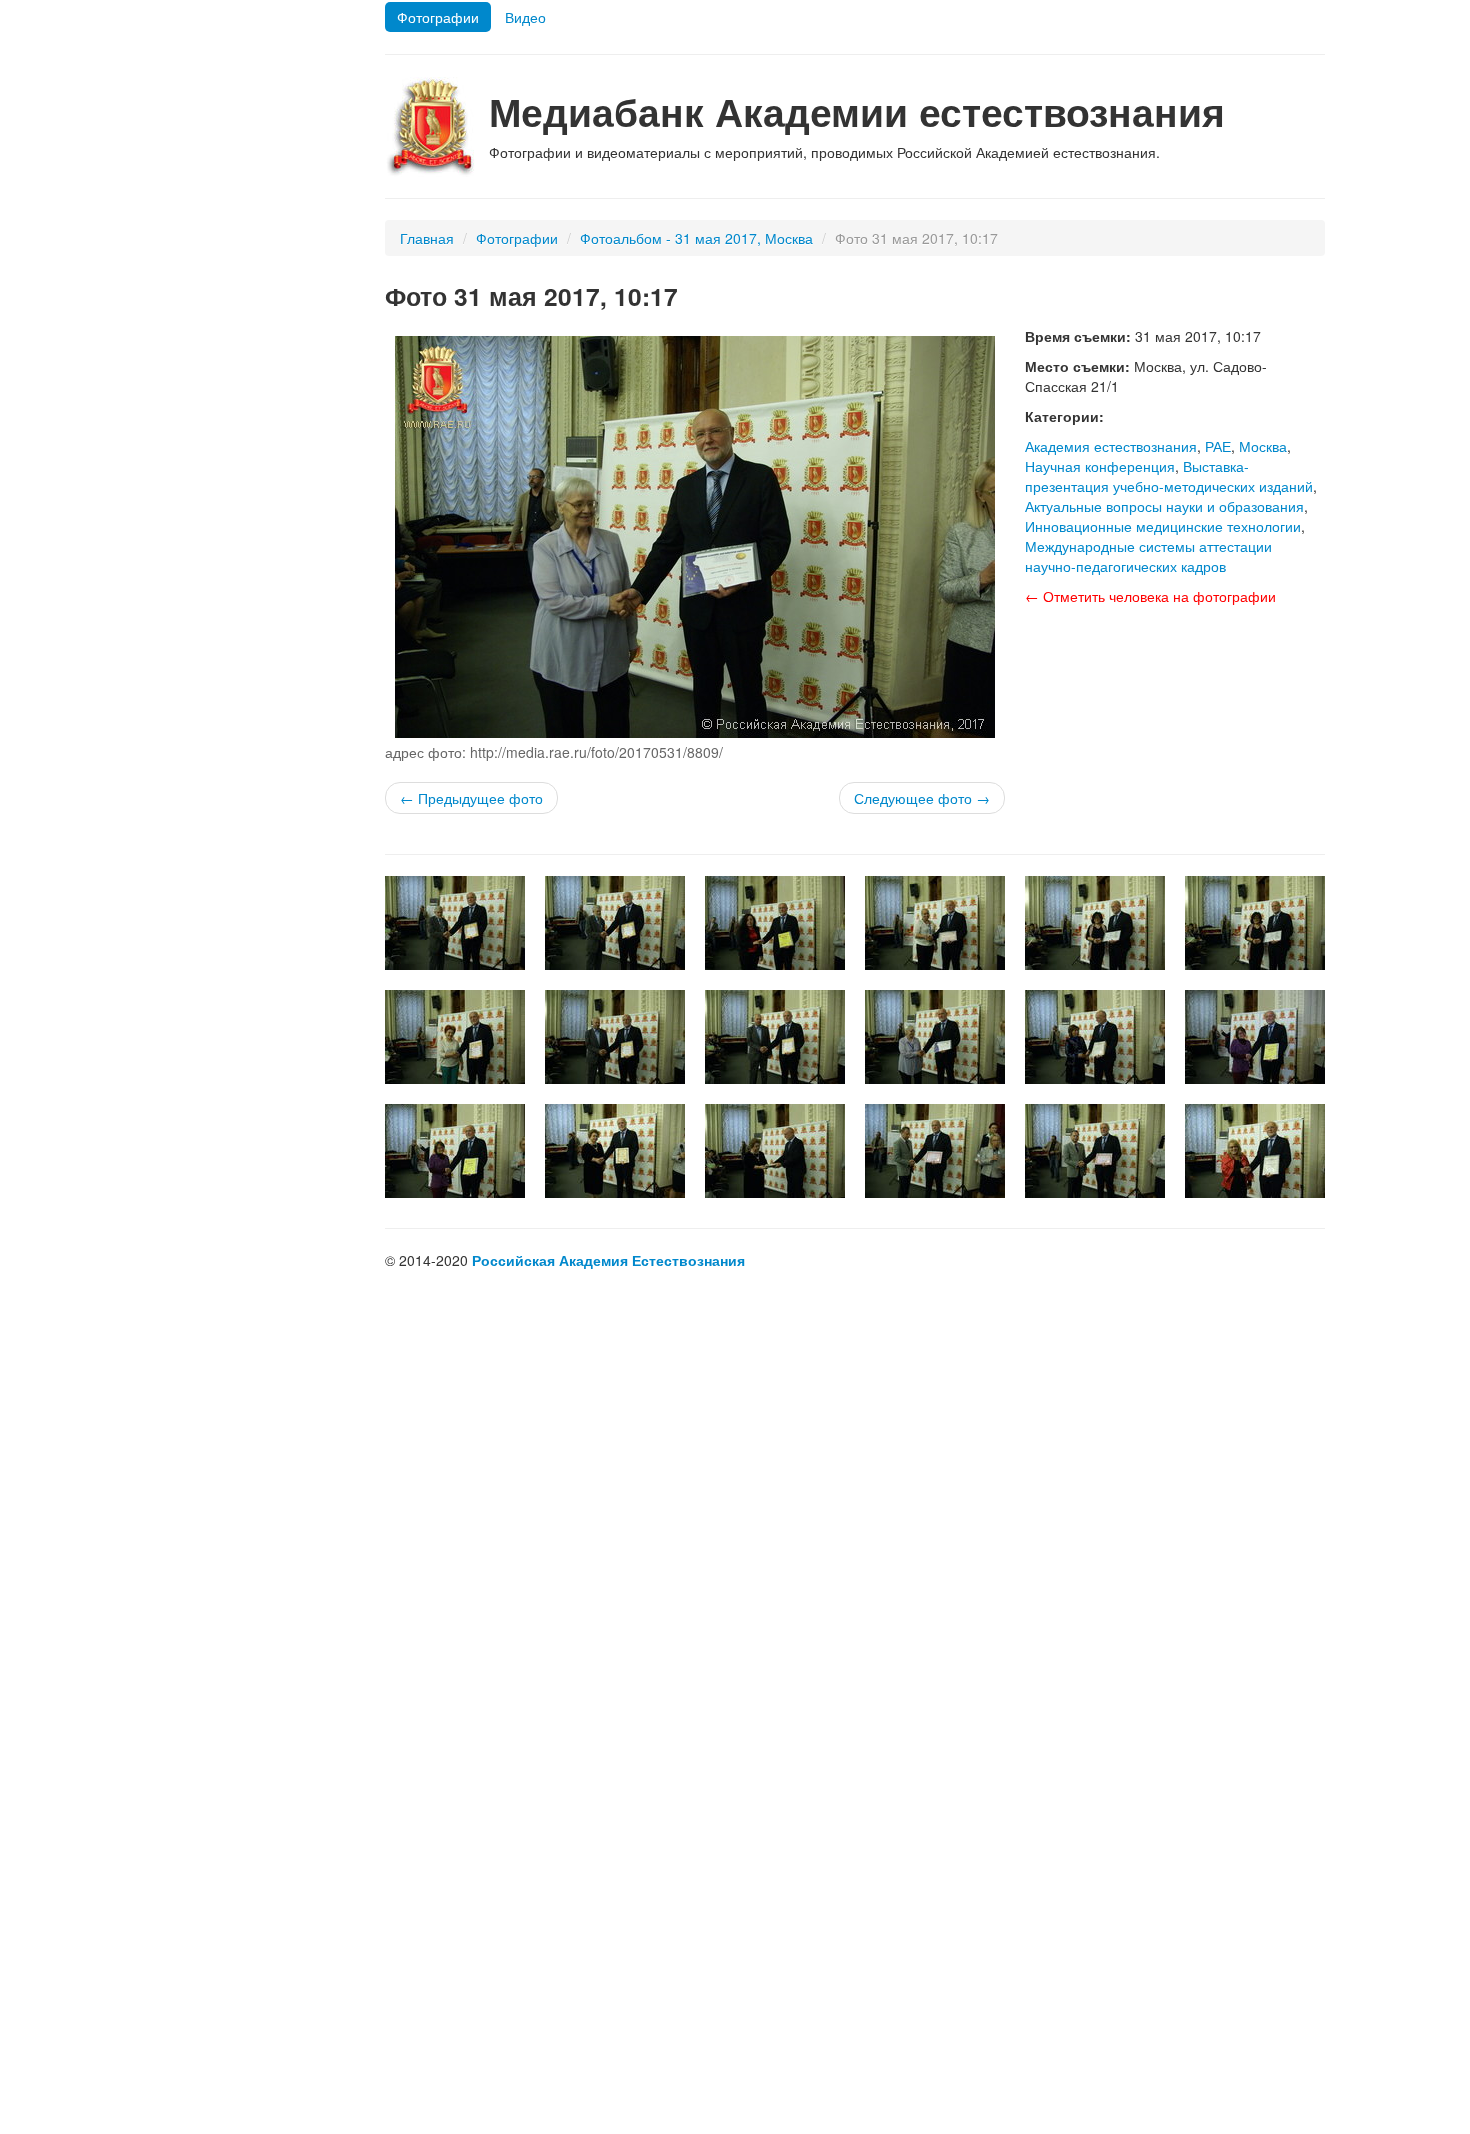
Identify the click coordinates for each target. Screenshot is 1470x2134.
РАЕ (1218, 446)
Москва (1263, 446)
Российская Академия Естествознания (608, 1260)
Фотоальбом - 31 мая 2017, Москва (696, 238)
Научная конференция (1100, 466)
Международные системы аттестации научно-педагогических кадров (1148, 556)
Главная (427, 238)
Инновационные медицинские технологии (1163, 526)
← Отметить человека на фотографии (1150, 596)
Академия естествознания (1111, 446)
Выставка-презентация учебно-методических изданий (1169, 476)
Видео (525, 17)
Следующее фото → (922, 798)
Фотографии (438, 17)
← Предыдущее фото (471, 798)
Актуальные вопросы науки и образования (1164, 506)
